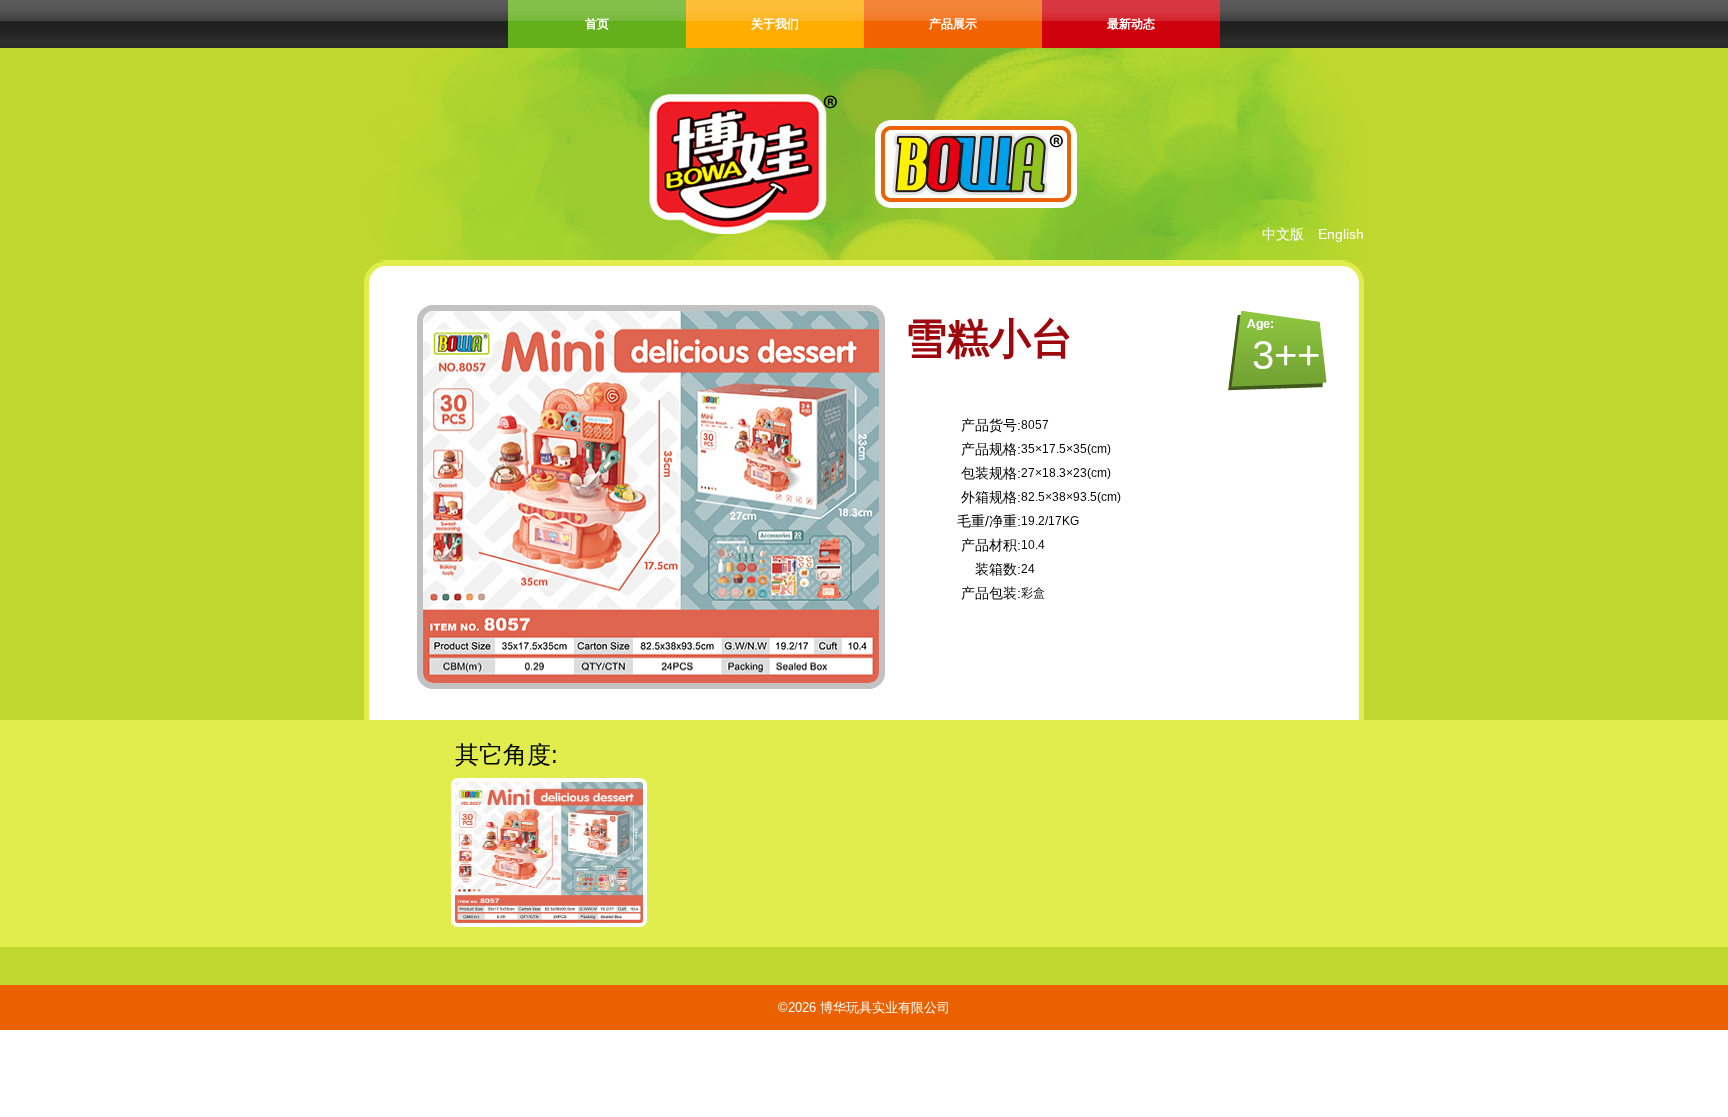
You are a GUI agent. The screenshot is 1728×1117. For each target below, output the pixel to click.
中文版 (1283, 234)
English (1341, 234)
